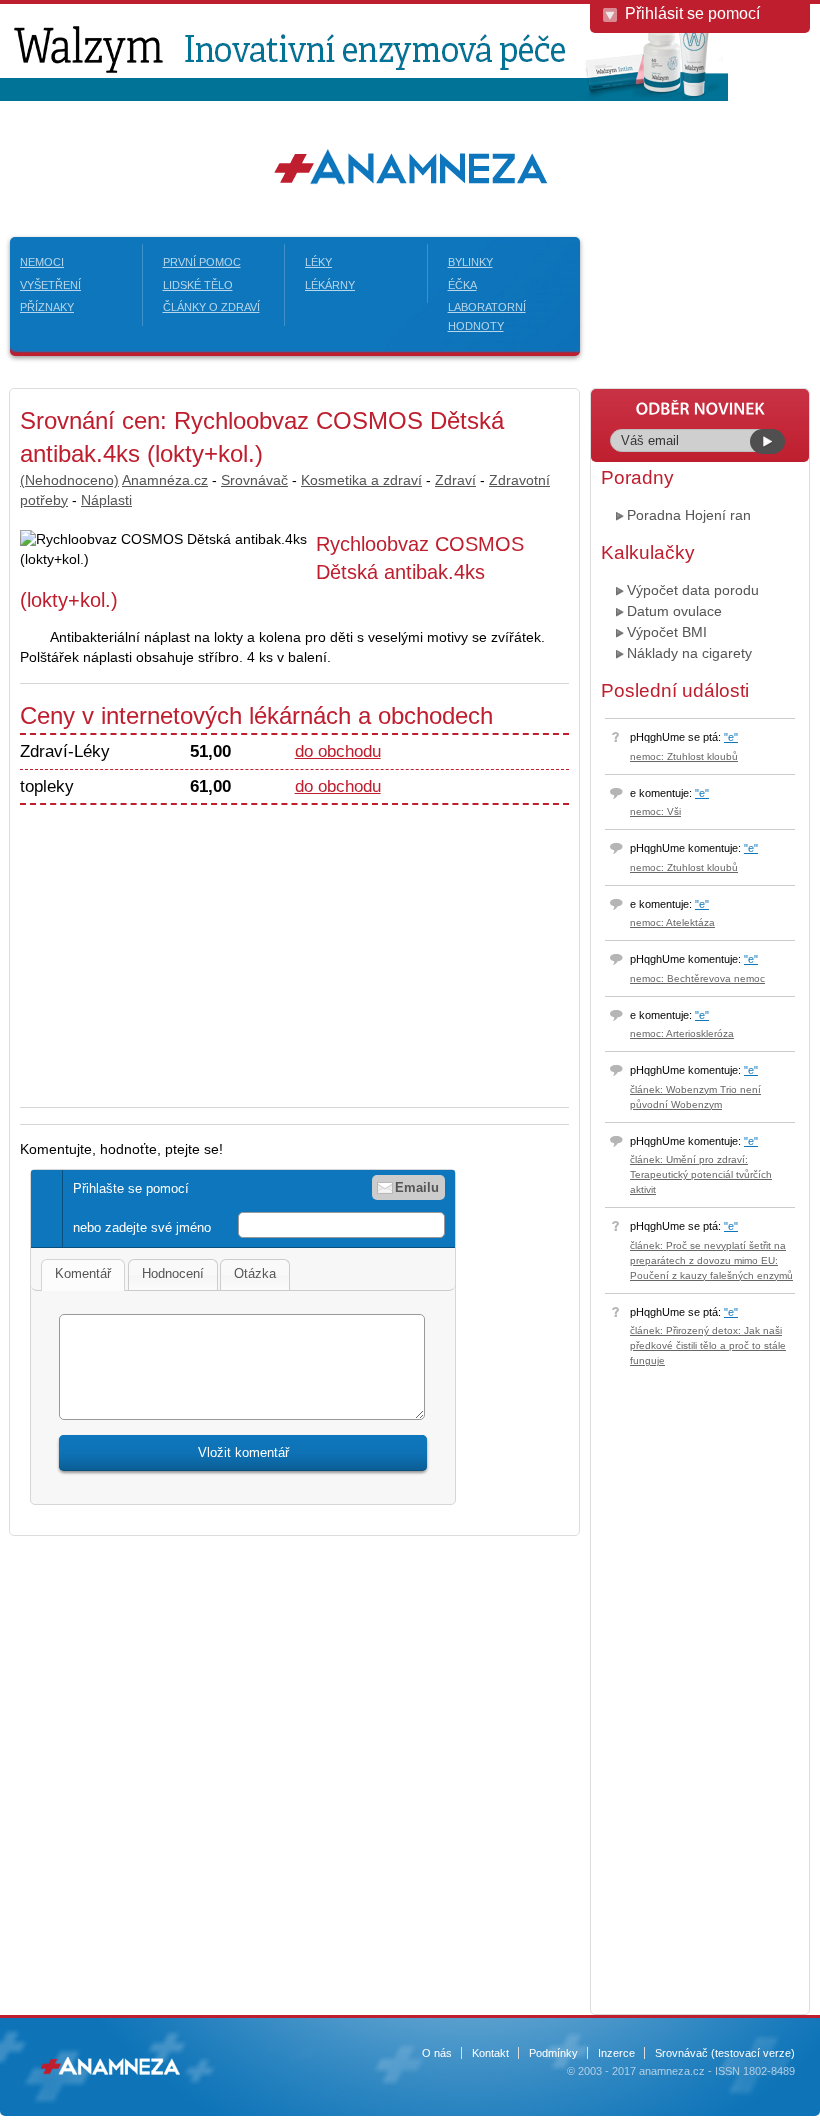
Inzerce (616, 2053)
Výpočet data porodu (693, 590)
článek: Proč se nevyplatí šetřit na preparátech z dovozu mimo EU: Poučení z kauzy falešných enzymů (711, 1260)
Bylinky (470, 262)
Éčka (462, 285)
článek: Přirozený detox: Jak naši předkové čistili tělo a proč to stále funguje (708, 1345)
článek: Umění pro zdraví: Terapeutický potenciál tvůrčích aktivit (701, 1174)
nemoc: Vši (655, 811)
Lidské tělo (198, 285)
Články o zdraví (211, 307)
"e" (731, 737)
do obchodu (338, 751)
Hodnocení (173, 1273)
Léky (318, 262)
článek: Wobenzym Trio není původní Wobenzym (695, 1097)
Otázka (255, 1273)
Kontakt (490, 2053)
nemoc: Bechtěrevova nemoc (697, 978)
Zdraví (455, 480)
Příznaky (47, 307)
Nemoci (42, 262)
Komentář (83, 1273)
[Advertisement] (188, 945)
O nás (437, 2053)
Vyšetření (50, 285)
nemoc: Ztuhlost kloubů (684, 756)
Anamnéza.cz (165, 480)
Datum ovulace (674, 611)
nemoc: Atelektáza (672, 922)
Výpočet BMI (667, 632)
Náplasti (106, 500)
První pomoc (202, 262)
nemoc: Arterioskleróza (682, 1033)
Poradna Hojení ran (689, 515)
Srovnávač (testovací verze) (725, 2053)
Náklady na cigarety (689, 653)
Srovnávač (254, 480)
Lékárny (330, 285)
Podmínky (553, 2053)
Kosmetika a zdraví (361, 480)
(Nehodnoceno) (69, 480)
